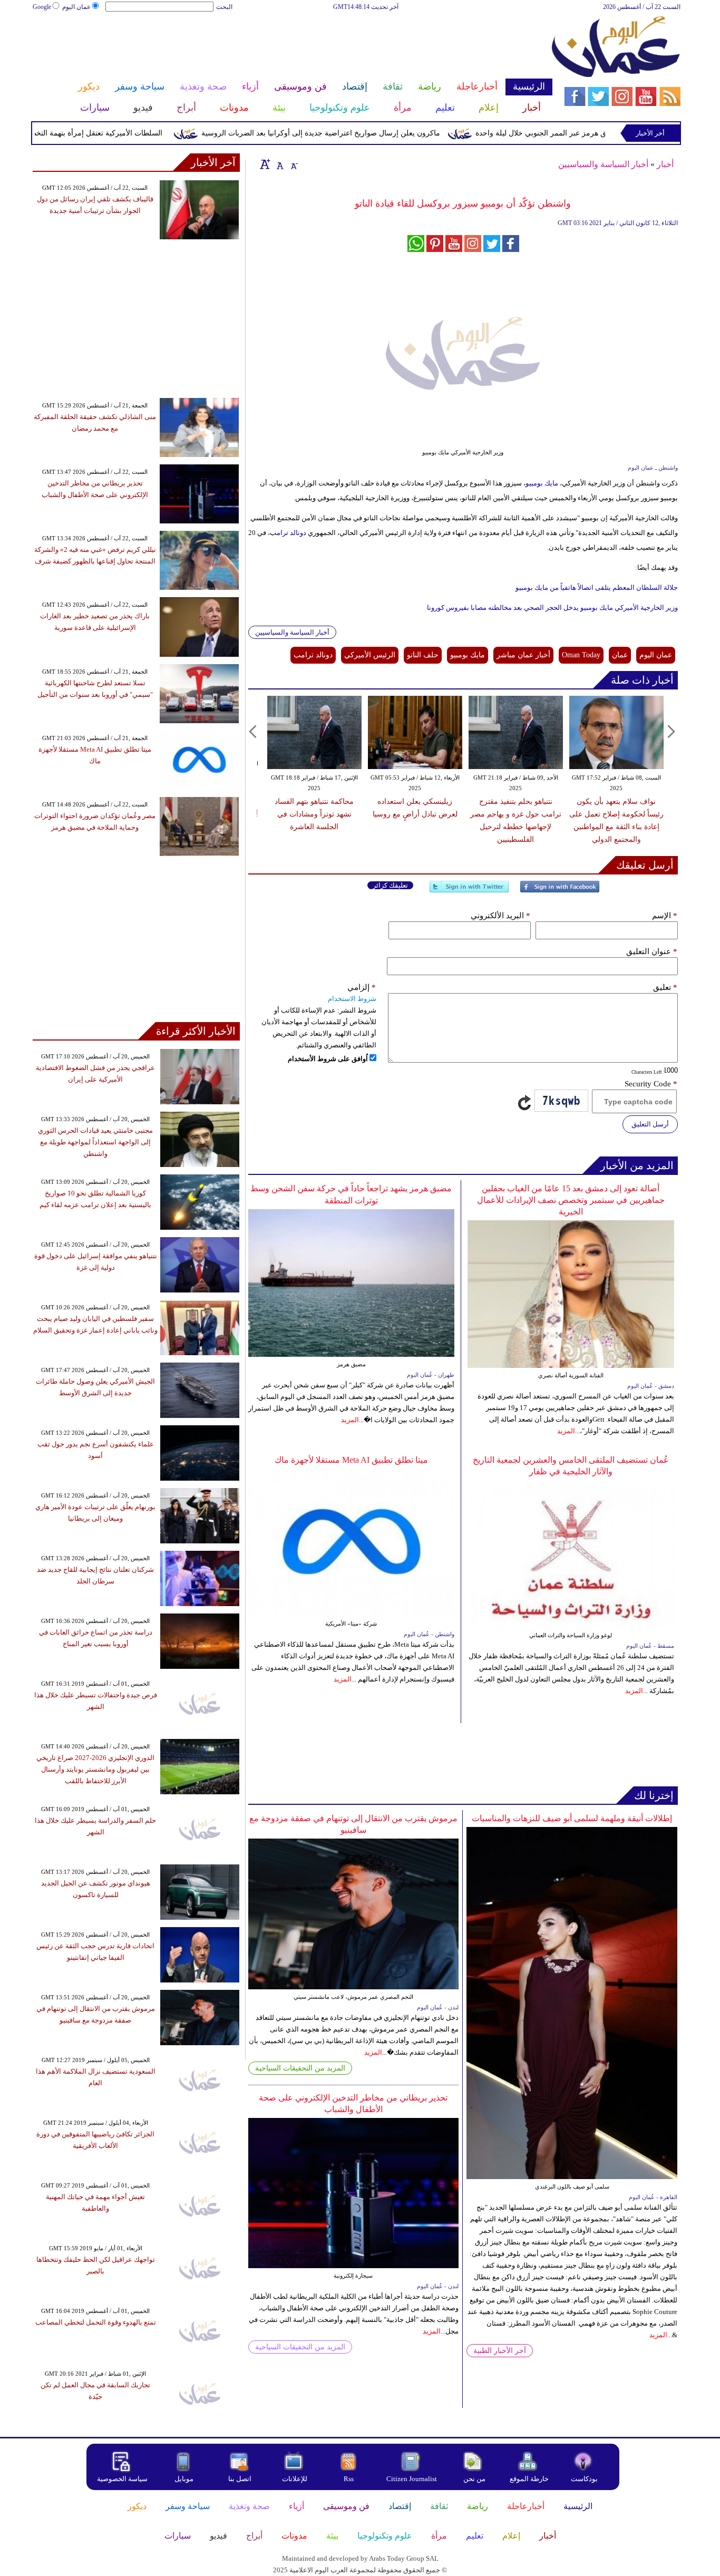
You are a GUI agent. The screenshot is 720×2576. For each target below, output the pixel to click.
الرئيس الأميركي (370, 655)
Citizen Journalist (412, 2479)
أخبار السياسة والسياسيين (603, 164)
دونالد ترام (291, 533)
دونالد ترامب (313, 655)
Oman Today (581, 655)
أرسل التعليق (650, 1124)
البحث (224, 7)
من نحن (474, 2479)
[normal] (279, 164)
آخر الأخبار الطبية (500, 2351)
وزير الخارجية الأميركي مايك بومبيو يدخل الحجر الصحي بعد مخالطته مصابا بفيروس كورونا (552, 607)
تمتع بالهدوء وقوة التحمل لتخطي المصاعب (96, 2322)
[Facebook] (560, 891)
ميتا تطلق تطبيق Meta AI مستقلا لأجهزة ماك (351, 1460)
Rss (349, 2479)
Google (42, 7)
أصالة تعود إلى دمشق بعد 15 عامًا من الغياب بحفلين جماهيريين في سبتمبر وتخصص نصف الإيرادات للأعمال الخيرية (571, 1200)
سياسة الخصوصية (122, 2479)
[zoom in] (265, 164)
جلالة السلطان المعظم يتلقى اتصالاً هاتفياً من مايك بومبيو (597, 587)
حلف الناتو (423, 655)
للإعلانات (295, 2479)
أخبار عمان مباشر (523, 655)
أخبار (665, 164)
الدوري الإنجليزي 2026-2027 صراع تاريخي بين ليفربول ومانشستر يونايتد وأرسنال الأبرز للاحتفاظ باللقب (95, 1769)
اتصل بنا (240, 2479)
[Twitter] (469, 891)
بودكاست (584, 2479)
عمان (620, 655)
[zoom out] (294, 164)
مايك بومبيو (542, 483)
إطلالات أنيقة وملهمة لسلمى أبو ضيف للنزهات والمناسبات (572, 1818)
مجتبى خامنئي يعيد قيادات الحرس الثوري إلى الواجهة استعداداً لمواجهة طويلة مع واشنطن (95, 1142)
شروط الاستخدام (352, 999)
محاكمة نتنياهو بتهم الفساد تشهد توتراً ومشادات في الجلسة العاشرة (314, 814)
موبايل (185, 2479)
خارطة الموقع (529, 2479)
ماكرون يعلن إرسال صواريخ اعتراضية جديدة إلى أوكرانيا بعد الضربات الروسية (367, 133)
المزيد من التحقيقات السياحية (300, 2068)
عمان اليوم (76, 7)
